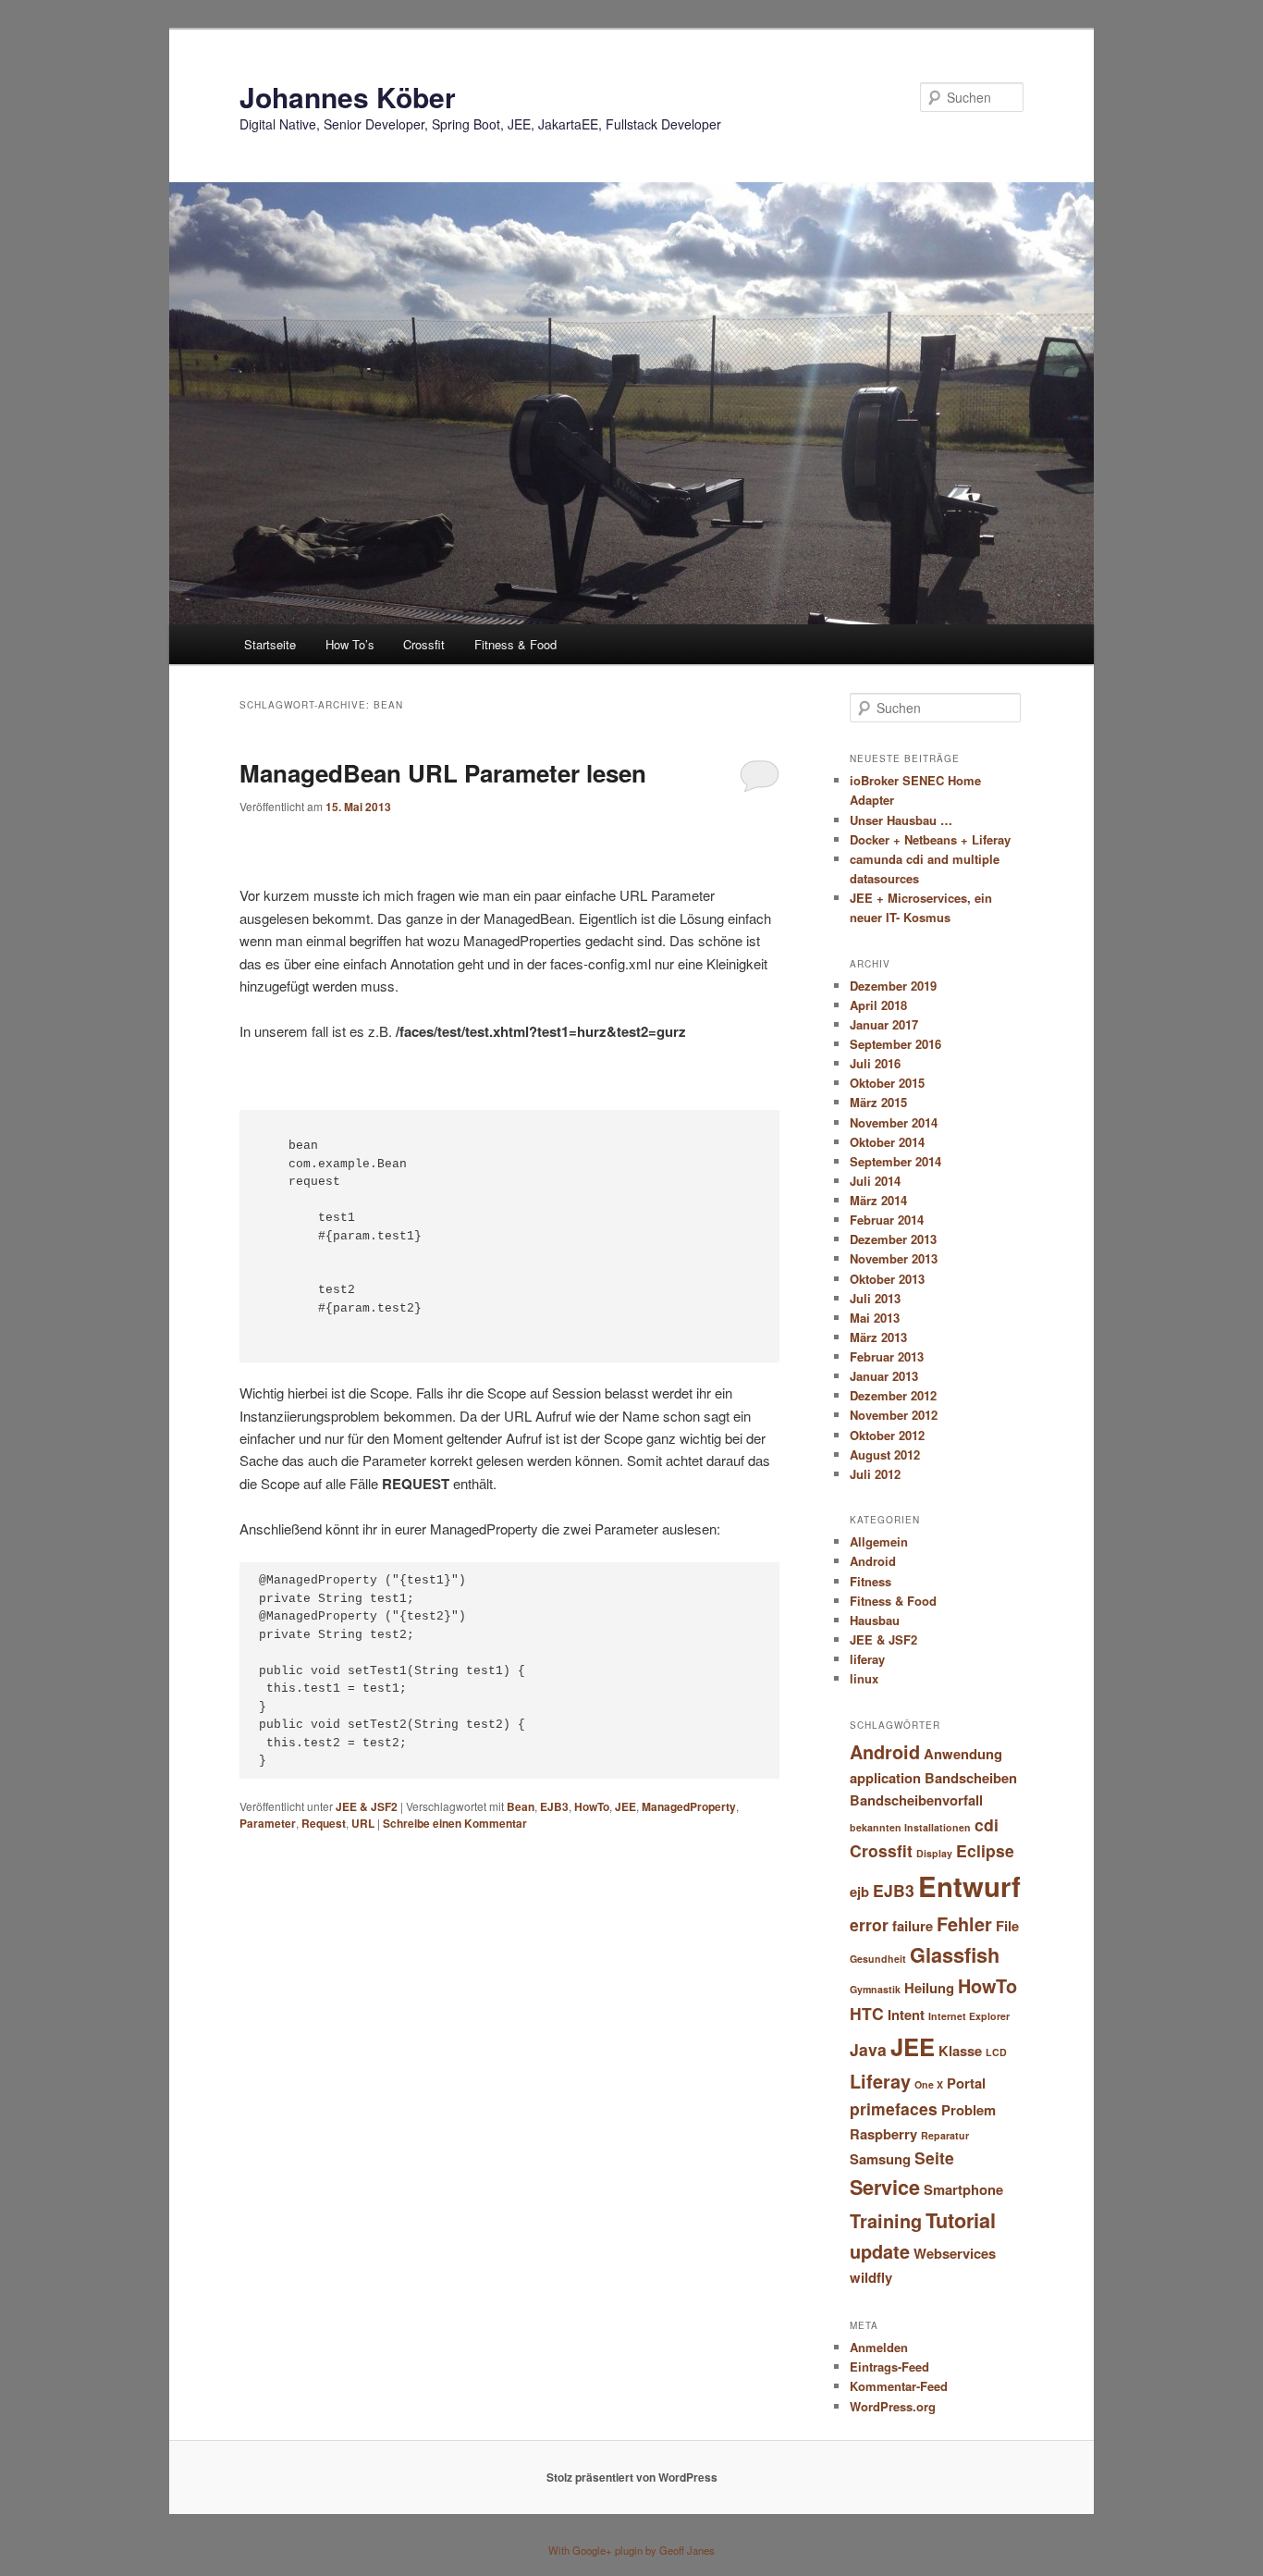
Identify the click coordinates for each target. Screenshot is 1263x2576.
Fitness (871, 1581)
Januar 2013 (884, 1376)
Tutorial (961, 2220)
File (1007, 1926)
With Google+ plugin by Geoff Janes (631, 2550)
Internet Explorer (969, 2016)
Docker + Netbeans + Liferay (930, 839)
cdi (987, 1824)
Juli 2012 (875, 1474)
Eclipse (985, 1850)
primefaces (894, 2108)
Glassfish (955, 1955)
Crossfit (424, 644)
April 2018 (878, 1005)
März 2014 (878, 1200)
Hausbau (875, 1620)
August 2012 (885, 1454)
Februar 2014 (887, 1220)
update (880, 2251)
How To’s (350, 644)
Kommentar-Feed (899, 2386)
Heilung (929, 1988)
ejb (859, 1892)
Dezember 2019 (893, 986)
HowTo (592, 1806)
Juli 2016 (875, 1063)
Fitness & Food (515, 644)
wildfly (871, 2277)
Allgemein (879, 1541)
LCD (996, 2052)
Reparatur (945, 2135)
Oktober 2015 (887, 1083)
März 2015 (878, 1102)
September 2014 (895, 1161)
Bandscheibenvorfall (916, 1800)
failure (913, 1926)
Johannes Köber (348, 97)
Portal (966, 2083)
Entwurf (969, 1886)
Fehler (964, 1924)
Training (886, 2221)
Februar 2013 (887, 1356)
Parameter (268, 1823)
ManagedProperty (689, 1806)
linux (864, 1678)
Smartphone (963, 2189)
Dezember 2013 (893, 1239)
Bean (521, 1806)
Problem (969, 2110)
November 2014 (894, 1122)
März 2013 (878, 1337)
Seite (934, 2157)
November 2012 (894, 1415)
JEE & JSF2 (367, 1806)
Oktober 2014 (887, 1142)
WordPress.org (893, 2406)
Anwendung (963, 1754)
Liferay (880, 2081)
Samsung (880, 2159)
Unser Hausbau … (901, 820)
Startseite (270, 644)
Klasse (960, 2051)
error (869, 1924)
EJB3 (554, 1806)
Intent (906, 2015)
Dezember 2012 (893, 1395)
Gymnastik (875, 1989)
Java (868, 2049)
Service (885, 2187)
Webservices (955, 2253)
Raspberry (883, 2134)
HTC (867, 2013)
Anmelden (879, 2347)
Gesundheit (878, 1959)
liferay (867, 1659)
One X (929, 2084)
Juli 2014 (875, 1181)
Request (324, 1823)
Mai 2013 (875, 1318)
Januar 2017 (884, 1024)
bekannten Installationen (910, 1827)
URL (363, 1823)
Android (873, 1561)
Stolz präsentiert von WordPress (632, 2477)
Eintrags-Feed (889, 2366)
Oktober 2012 (887, 1435)
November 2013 (894, 1258)
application (885, 1778)
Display (934, 1853)
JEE (625, 1806)
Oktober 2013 (887, 1279)
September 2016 (895, 1044)
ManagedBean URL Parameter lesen (443, 773)
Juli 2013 (875, 1298)
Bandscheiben (971, 1778)
